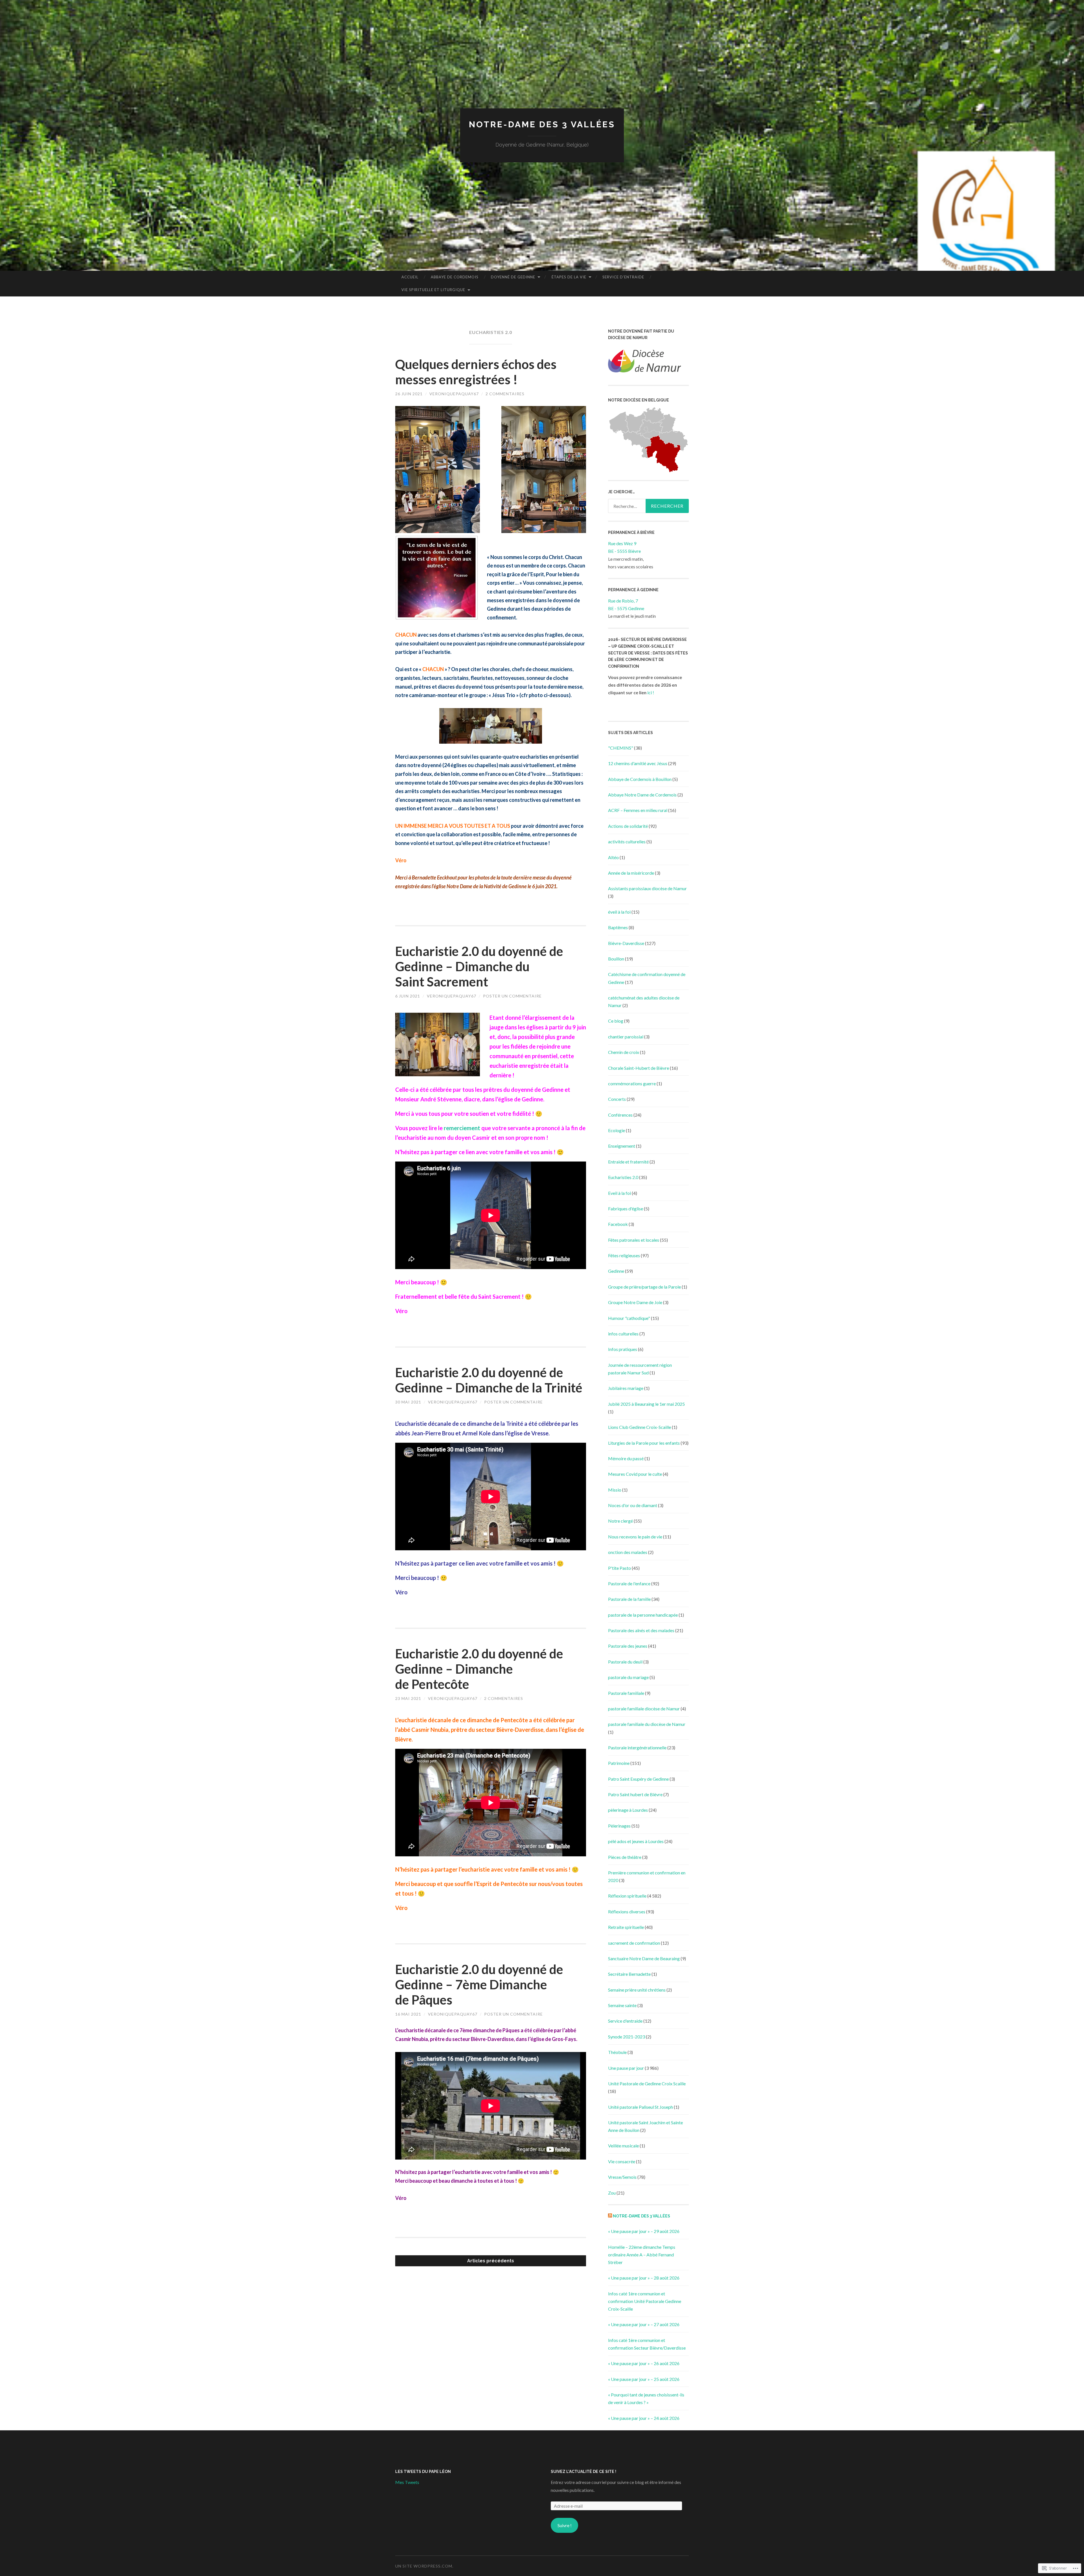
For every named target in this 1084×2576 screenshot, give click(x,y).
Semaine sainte (622, 2005)
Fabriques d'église (626, 1209)
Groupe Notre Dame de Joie (635, 1302)
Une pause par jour (626, 2068)
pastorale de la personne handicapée (643, 1615)
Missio (615, 1490)
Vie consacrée (622, 2161)
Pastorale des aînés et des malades (641, 1630)
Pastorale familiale (626, 1693)
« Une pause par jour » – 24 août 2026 (644, 2418)
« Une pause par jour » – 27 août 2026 (644, 2324)
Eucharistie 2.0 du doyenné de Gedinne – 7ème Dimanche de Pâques (479, 1985)
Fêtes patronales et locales (634, 1240)
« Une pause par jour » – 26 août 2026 (644, 2363)
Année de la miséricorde (631, 873)
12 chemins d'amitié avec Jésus (638, 763)
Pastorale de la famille (629, 1599)
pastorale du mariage (628, 1677)
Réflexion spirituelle (627, 1896)
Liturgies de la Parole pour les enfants (644, 1443)
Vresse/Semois (622, 2177)
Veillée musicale (623, 2146)
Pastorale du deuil (625, 1662)
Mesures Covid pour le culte (635, 1474)
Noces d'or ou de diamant (633, 1505)
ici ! (651, 692)
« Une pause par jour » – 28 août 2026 (644, 2278)
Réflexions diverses (627, 1912)
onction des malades (628, 1552)
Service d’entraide (623, 277)
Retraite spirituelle (626, 1927)
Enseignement (622, 1146)
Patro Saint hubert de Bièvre (635, 1794)
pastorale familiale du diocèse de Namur (647, 1724)
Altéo (613, 857)
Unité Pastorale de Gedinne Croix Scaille (647, 2083)
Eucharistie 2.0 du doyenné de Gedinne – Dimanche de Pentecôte (479, 1669)
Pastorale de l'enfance (629, 1583)
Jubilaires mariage (626, 1388)
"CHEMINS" (621, 748)
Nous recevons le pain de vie (635, 1537)
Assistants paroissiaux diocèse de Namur (647, 888)
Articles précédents (491, 2261)
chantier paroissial (626, 1037)
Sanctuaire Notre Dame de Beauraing (644, 1958)
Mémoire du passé (626, 1458)
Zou (612, 2193)
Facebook (618, 1224)
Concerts (617, 1099)
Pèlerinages (619, 1826)
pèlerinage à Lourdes (628, 1810)
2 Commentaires (505, 394)
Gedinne (616, 1271)
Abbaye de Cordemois (455, 277)
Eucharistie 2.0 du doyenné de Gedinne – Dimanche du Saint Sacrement (479, 966)
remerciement (463, 1128)
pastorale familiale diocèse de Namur (644, 1709)
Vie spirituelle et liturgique (433, 290)
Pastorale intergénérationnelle (637, 1747)
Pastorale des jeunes (628, 1646)
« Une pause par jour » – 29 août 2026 (644, 2231)
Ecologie (617, 1130)
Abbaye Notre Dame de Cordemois (642, 795)
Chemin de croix (624, 1052)
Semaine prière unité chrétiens (637, 1990)
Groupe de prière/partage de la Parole (644, 1287)
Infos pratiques (623, 1349)
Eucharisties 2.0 (623, 1177)
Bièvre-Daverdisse (626, 943)
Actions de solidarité (628, 826)
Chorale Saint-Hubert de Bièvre (639, 1068)
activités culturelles (627, 841)
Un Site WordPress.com (424, 2566)
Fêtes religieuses (624, 1255)
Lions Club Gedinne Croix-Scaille (640, 1427)
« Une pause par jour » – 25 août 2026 (644, 2379)
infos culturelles (623, 1334)
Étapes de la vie (569, 277)
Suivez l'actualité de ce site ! (583, 2472)
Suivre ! (565, 2525)
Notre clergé (620, 1521)
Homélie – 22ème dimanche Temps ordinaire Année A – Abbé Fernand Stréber (642, 2255)
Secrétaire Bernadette (629, 1974)
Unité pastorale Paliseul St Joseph (641, 2107)
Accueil (410, 277)
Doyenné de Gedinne (513, 277)
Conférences (620, 1115)
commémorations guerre (632, 1083)
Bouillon (616, 959)
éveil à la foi (619, 912)
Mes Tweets (407, 2482)
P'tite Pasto (619, 1568)
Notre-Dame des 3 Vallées (542, 124)
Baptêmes (618, 927)
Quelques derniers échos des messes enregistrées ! (476, 372)
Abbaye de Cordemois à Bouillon (640, 779)
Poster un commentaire (512, 996)
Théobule (617, 2052)
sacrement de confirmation (634, 1943)
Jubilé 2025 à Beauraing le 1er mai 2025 (646, 1404)
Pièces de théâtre (625, 1857)
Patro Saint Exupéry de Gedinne (638, 1779)
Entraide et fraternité (628, 1162)
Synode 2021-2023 (627, 2037)
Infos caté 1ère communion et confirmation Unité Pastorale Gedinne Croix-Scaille (645, 2301)
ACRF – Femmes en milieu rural (638, 810)
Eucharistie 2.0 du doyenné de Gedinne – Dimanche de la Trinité (489, 1380)
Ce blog (616, 1021)
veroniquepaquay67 (454, 394)
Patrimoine (619, 1763)
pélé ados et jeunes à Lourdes (636, 1841)
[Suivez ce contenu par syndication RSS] (610, 2216)
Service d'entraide (625, 2021)
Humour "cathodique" (629, 1318)
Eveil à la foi (619, 1193)
